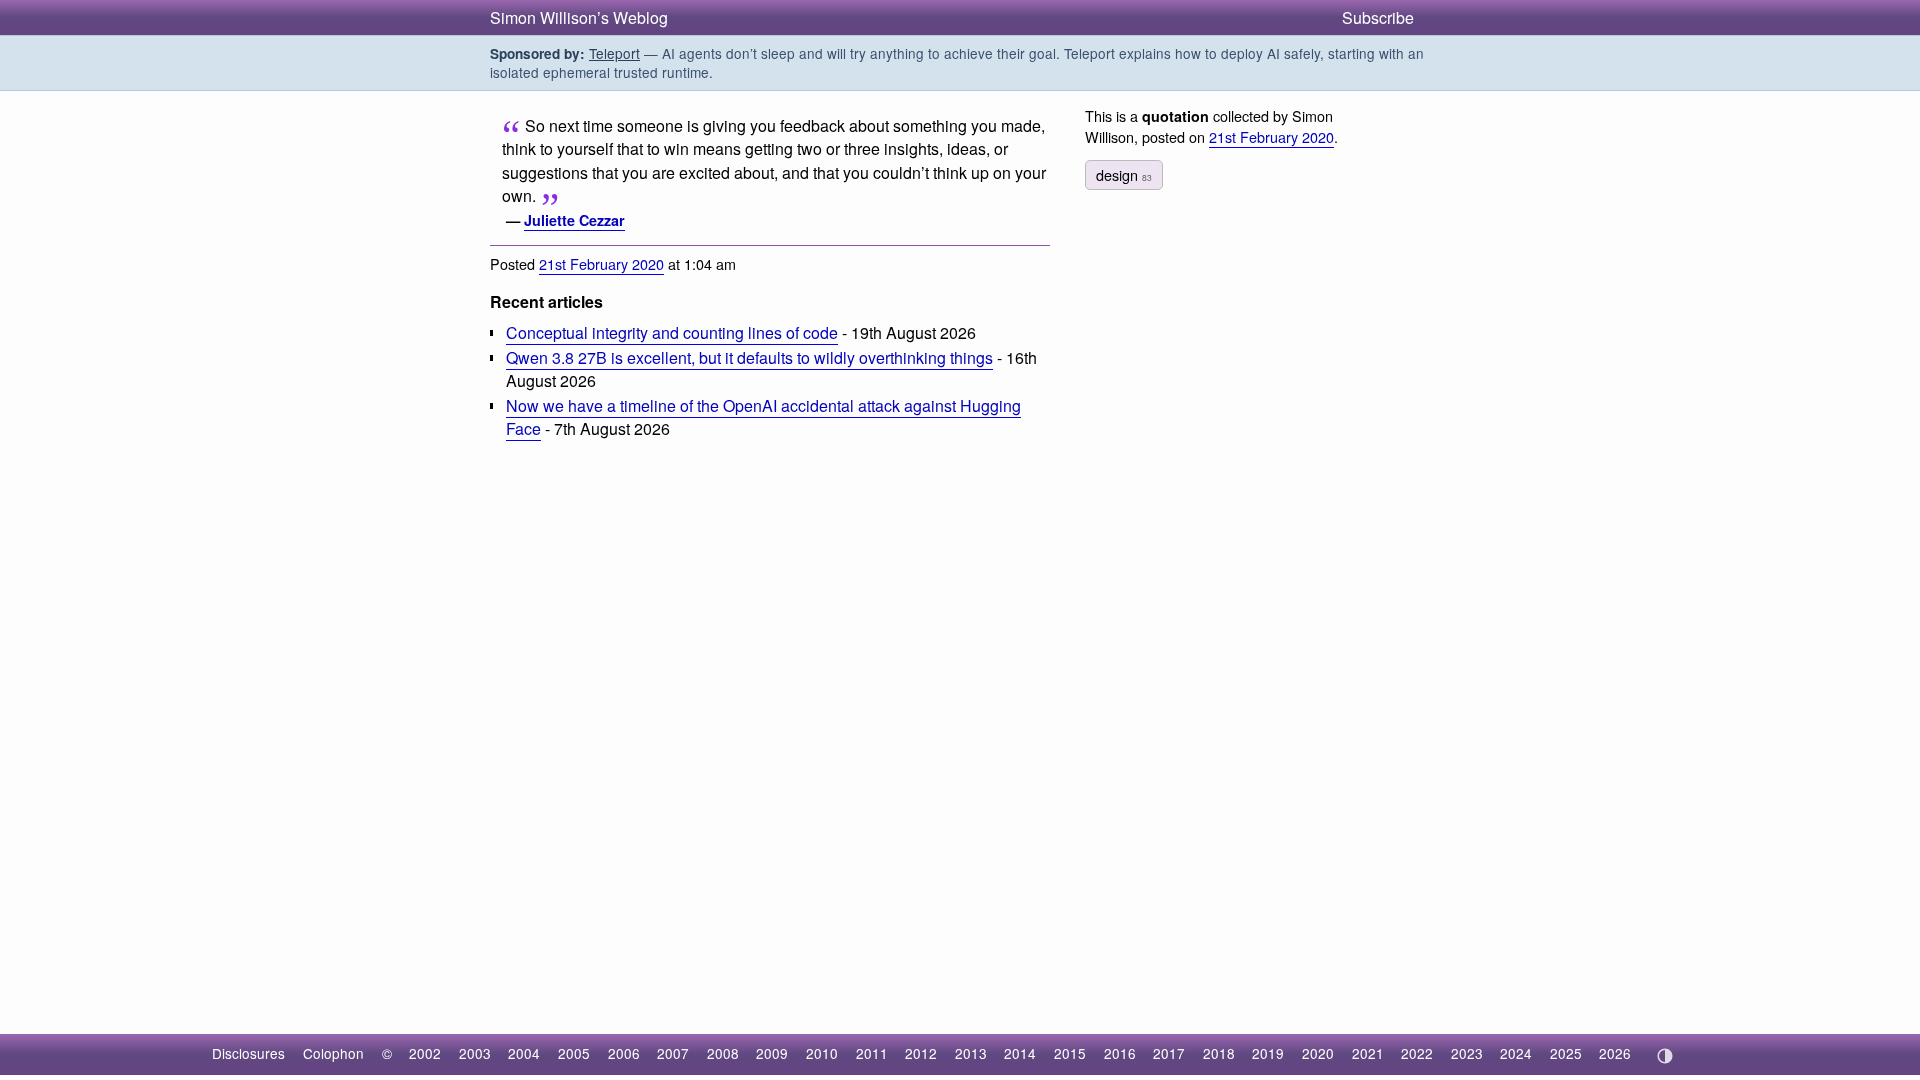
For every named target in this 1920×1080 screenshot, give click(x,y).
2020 (1318, 1053)
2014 (1020, 1053)
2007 (673, 1053)
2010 (822, 1053)
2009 (772, 1053)
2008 (723, 1053)
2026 (1615, 1053)
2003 (475, 1053)
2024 (1516, 1053)
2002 (425, 1053)
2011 (872, 1053)
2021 (1368, 1053)
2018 (1219, 1053)
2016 (1120, 1053)
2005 (574, 1053)
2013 (971, 1053)
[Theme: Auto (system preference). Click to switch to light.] (1664, 1056)
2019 (1268, 1053)
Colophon (333, 1053)
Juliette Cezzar (574, 220)
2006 (624, 1053)
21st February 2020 (601, 263)
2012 (921, 1053)
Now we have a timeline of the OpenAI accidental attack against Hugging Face (763, 417)
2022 (1417, 1053)
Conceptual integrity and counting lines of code (672, 332)
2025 (1566, 1053)
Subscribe (1378, 17)
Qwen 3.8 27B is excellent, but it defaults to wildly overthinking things (749, 357)
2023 (1467, 1053)
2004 (524, 1053)
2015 (1070, 1053)
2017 (1169, 1053)
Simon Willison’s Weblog (579, 17)
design (1124, 174)
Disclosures (248, 1053)
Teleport (614, 53)
